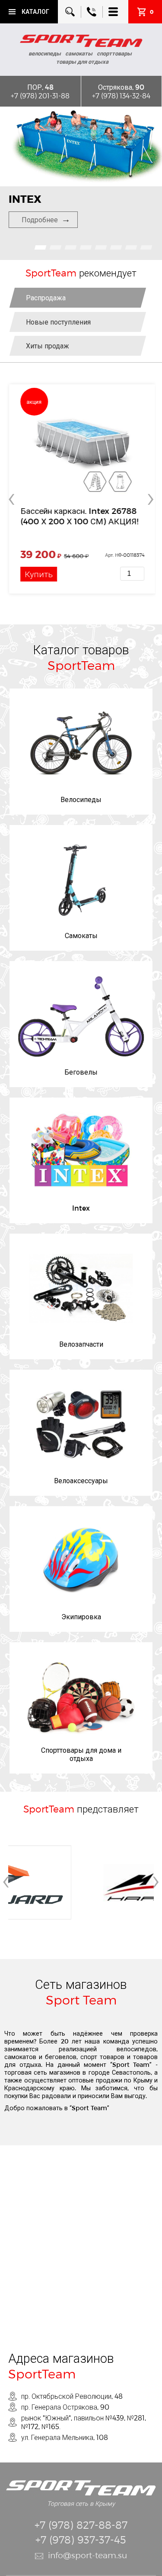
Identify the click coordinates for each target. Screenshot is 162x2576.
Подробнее (40, 219)
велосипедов (137, 2049)
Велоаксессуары (81, 1480)
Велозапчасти (81, 1344)
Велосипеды (81, 799)
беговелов (61, 2057)
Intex (81, 1208)
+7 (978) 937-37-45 (81, 2539)
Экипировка (81, 1616)
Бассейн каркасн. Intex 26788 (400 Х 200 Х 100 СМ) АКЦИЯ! (78, 516)
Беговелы (81, 1072)
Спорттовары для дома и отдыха (81, 1754)
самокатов (20, 2057)
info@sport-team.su (87, 2555)
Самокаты (81, 935)
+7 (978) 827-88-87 (81, 2525)
